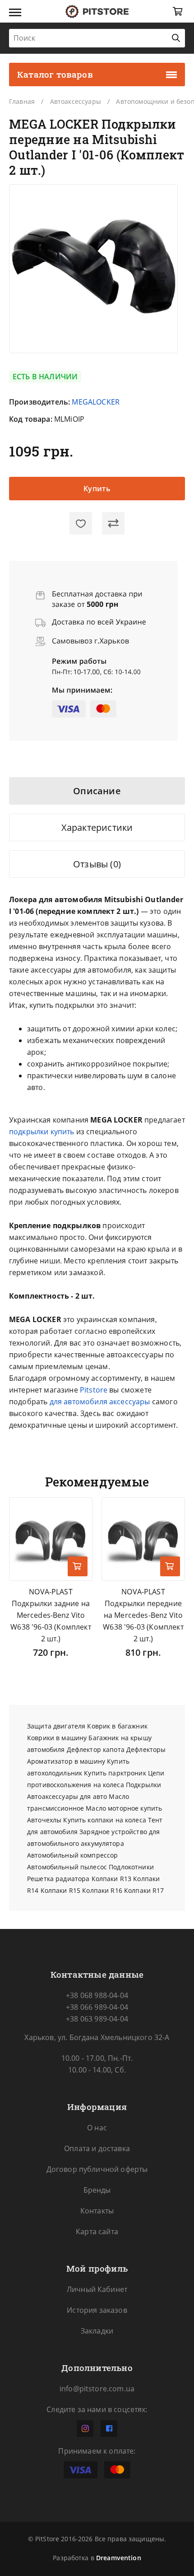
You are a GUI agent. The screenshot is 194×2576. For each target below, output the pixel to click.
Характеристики (97, 827)
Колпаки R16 (102, 1890)
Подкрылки (143, 1785)
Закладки (97, 2331)
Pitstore (94, 1390)
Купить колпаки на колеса (104, 1820)
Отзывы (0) (97, 864)
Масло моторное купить (124, 1808)
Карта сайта (97, 2231)
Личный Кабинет (97, 2289)
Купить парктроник (115, 1773)
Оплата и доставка (97, 2148)
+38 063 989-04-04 (97, 2019)
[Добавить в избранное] (81, 523)
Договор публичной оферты (97, 2169)
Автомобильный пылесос (67, 1867)
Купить (97, 489)
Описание (97, 791)
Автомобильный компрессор (72, 1855)
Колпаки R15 (61, 1890)
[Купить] (78, 1566)
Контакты (97, 2211)
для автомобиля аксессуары (100, 1402)
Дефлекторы (146, 1749)
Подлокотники (131, 1867)
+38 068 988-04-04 (97, 1995)
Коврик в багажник (117, 1726)
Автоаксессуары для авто (67, 1796)
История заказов (97, 2310)
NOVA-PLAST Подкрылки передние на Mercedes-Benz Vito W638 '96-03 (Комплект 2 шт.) (143, 1615)
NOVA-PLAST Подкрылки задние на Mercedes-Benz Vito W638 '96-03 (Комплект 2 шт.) (51, 1615)
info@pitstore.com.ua (97, 2389)
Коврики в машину (57, 1738)
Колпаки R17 (144, 1890)
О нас (97, 2128)
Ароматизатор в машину (66, 1761)
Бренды (97, 2190)
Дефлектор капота (96, 1749)
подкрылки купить (42, 1132)
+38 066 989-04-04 (97, 2007)
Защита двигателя (56, 1726)
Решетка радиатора (58, 1879)
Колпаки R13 (112, 1879)
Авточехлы (44, 1820)
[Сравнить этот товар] (113, 523)
